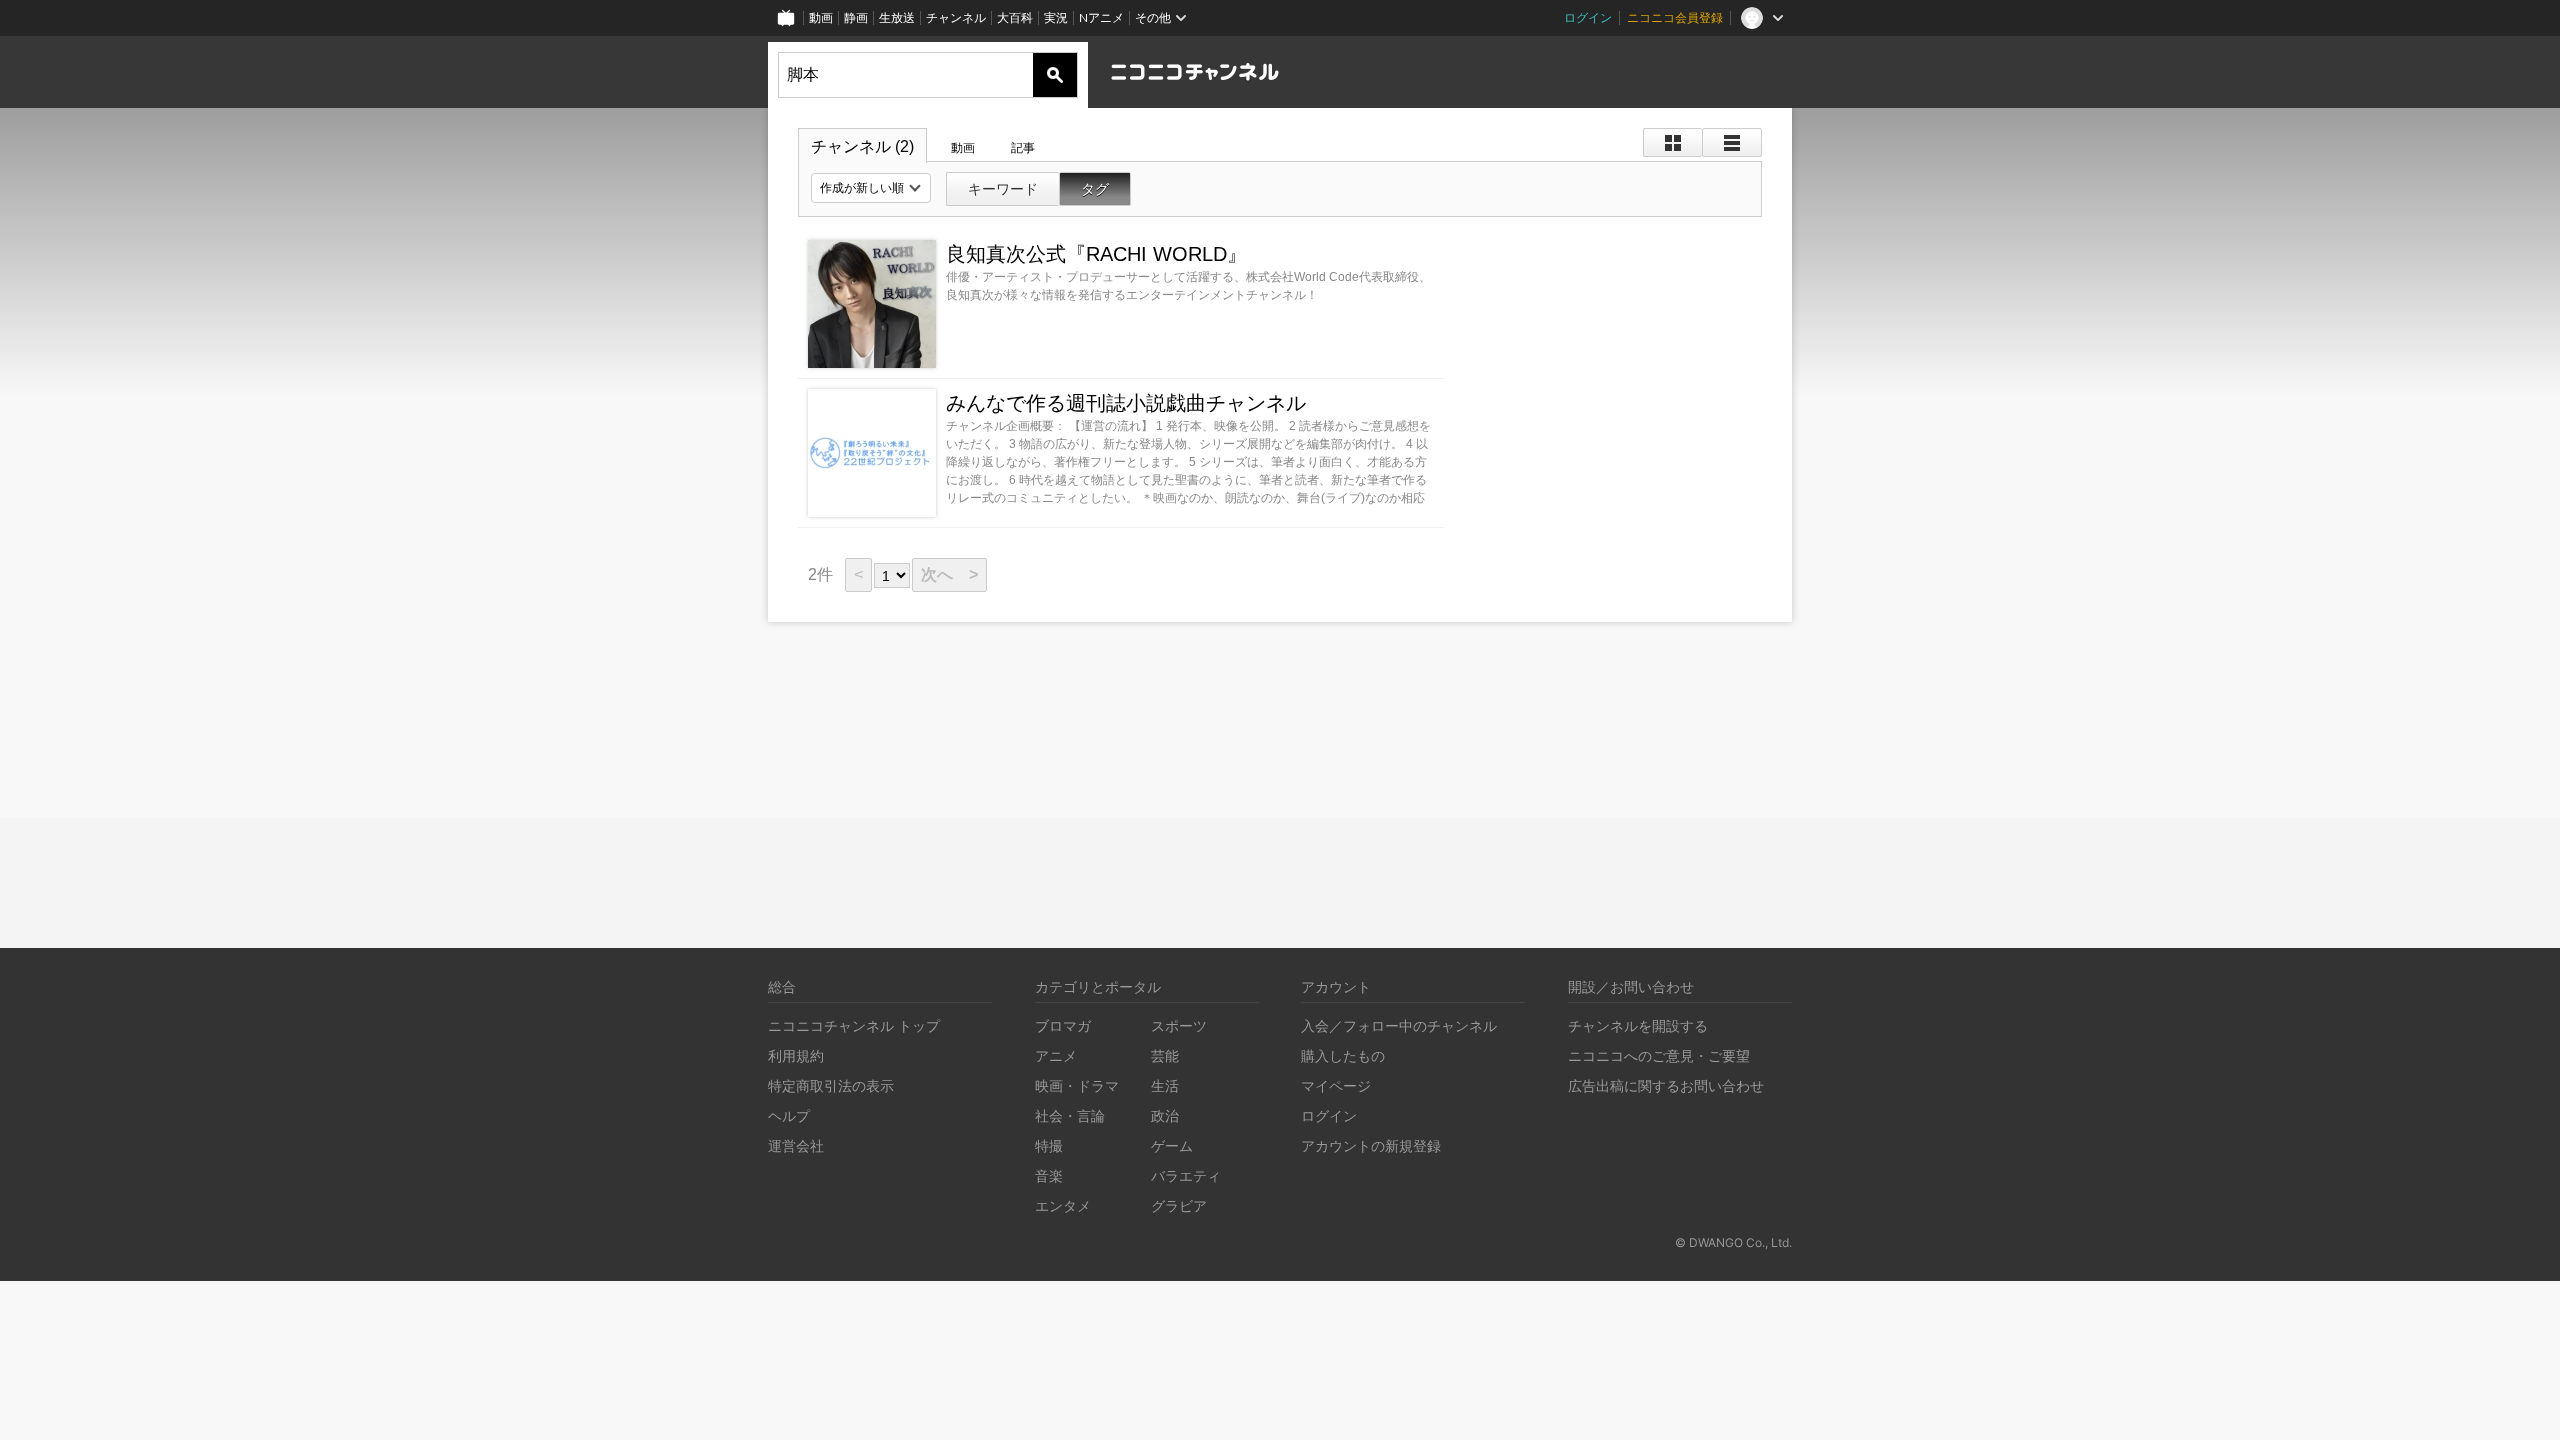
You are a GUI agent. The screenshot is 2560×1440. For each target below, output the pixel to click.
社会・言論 (1070, 1115)
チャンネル (956, 17)
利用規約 (796, 1055)
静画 (856, 17)
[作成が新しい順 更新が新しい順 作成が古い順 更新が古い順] (871, 188)
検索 (1055, 75)
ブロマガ (1063, 1025)
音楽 (1049, 1175)
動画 (821, 17)
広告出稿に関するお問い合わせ (1666, 1085)
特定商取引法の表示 (831, 1085)
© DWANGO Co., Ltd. (1733, 1242)
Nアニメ (1101, 17)
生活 (1165, 1085)
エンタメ (1063, 1205)
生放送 (897, 17)
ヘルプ (789, 1115)
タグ (1095, 189)
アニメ (1056, 1055)
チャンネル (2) (862, 146)
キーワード (1003, 189)
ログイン (1588, 17)
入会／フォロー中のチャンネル (1399, 1025)
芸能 (1165, 1055)
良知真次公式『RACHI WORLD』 (1096, 254)
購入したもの (1343, 1055)
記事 (1023, 148)
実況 (1056, 17)
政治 (1165, 1115)
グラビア (1179, 1205)
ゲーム (1172, 1145)
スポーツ (1179, 1025)
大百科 (1015, 17)
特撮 (1049, 1145)
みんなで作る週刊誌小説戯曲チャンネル (1126, 403)
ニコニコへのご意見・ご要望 (1659, 1055)
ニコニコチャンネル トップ (854, 1025)
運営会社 (796, 1145)
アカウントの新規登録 (1371, 1145)
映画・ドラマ (1077, 1085)
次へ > (949, 574)
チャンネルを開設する (1638, 1025)
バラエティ (1186, 1175)
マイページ (1336, 1085)
